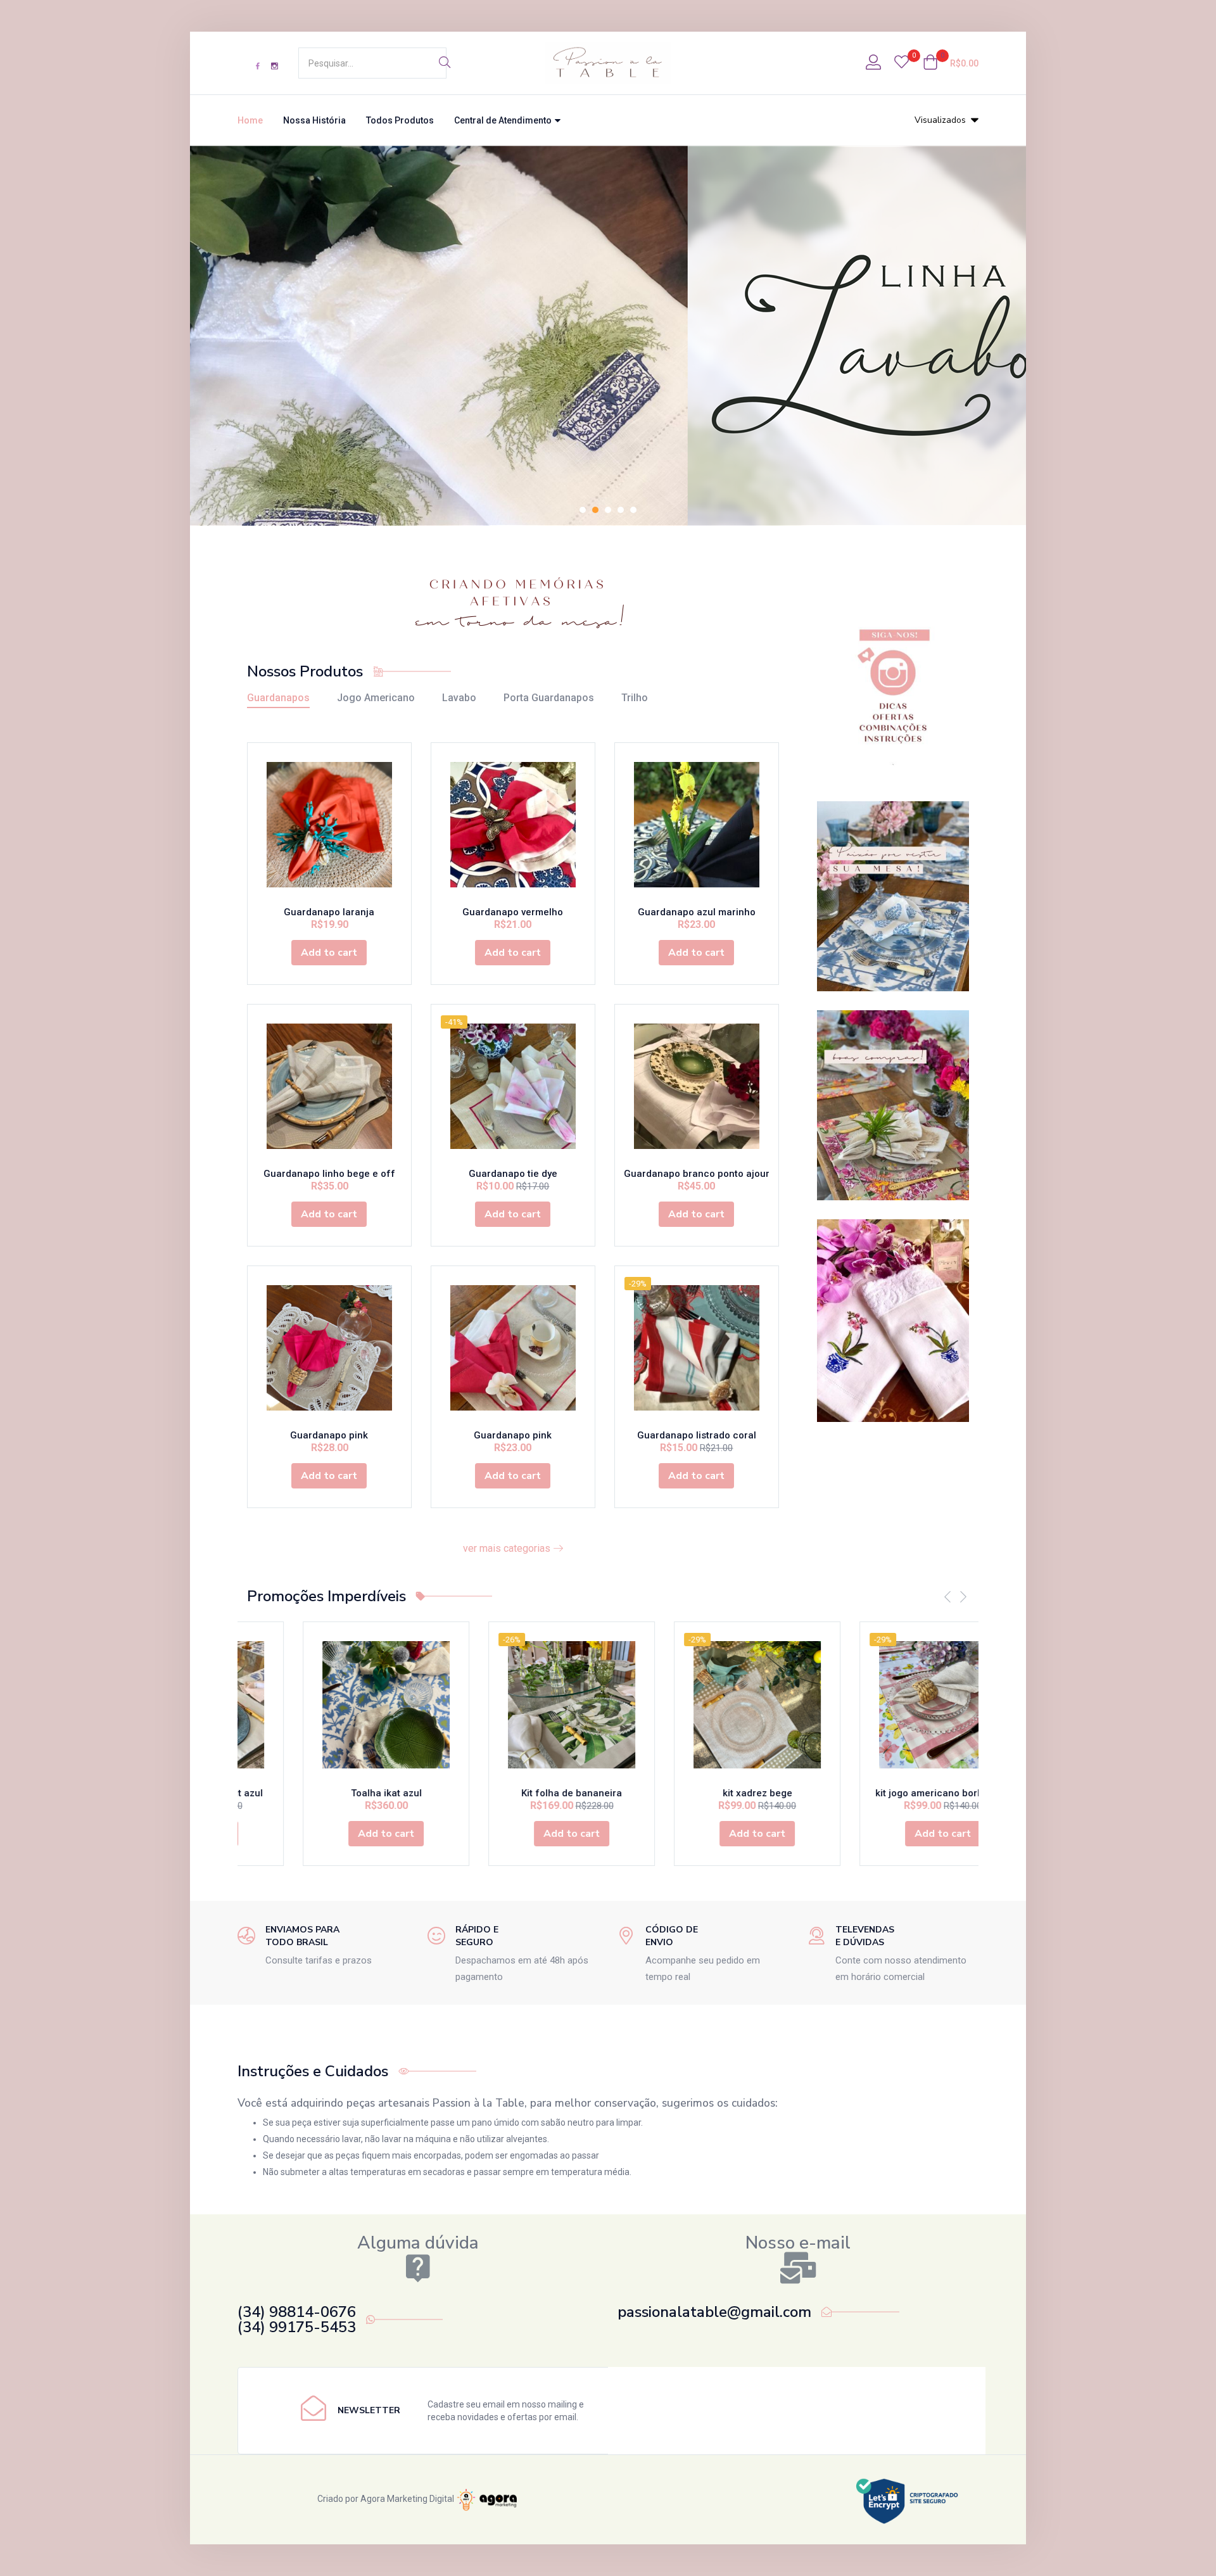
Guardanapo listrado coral (697, 1435)
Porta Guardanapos (549, 698)
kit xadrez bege (345, 1793)
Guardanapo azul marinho (697, 912)
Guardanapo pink (329, 1435)
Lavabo (459, 698)
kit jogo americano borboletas (531, 1793)
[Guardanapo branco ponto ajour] (697, 1086)
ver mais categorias (508, 1548)
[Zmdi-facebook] (258, 66)
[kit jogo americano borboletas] (530, 1705)
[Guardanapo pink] (329, 1348)
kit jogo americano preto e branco (716, 1793)
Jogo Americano (376, 698)
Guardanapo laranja (329, 912)
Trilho (635, 698)
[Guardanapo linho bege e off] (329, 1086)
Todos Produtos (400, 120)
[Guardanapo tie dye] (513, 1086)
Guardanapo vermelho (513, 912)
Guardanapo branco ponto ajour (697, 1174)
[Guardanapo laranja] (329, 825)
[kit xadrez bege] (345, 1705)
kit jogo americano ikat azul (902, 1793)
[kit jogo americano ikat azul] (902, 1705)
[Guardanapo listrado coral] (697, 1348)
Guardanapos (278, 698)
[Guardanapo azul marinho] (697, 825)
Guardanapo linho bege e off (329, 1174)
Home (250, 120)
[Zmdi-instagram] (274, 66)
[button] (951, 63)
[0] (902, 63)
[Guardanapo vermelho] (513, 825)
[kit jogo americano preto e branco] (716, 1705)
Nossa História (314, 120)
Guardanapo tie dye (513, 1174)
